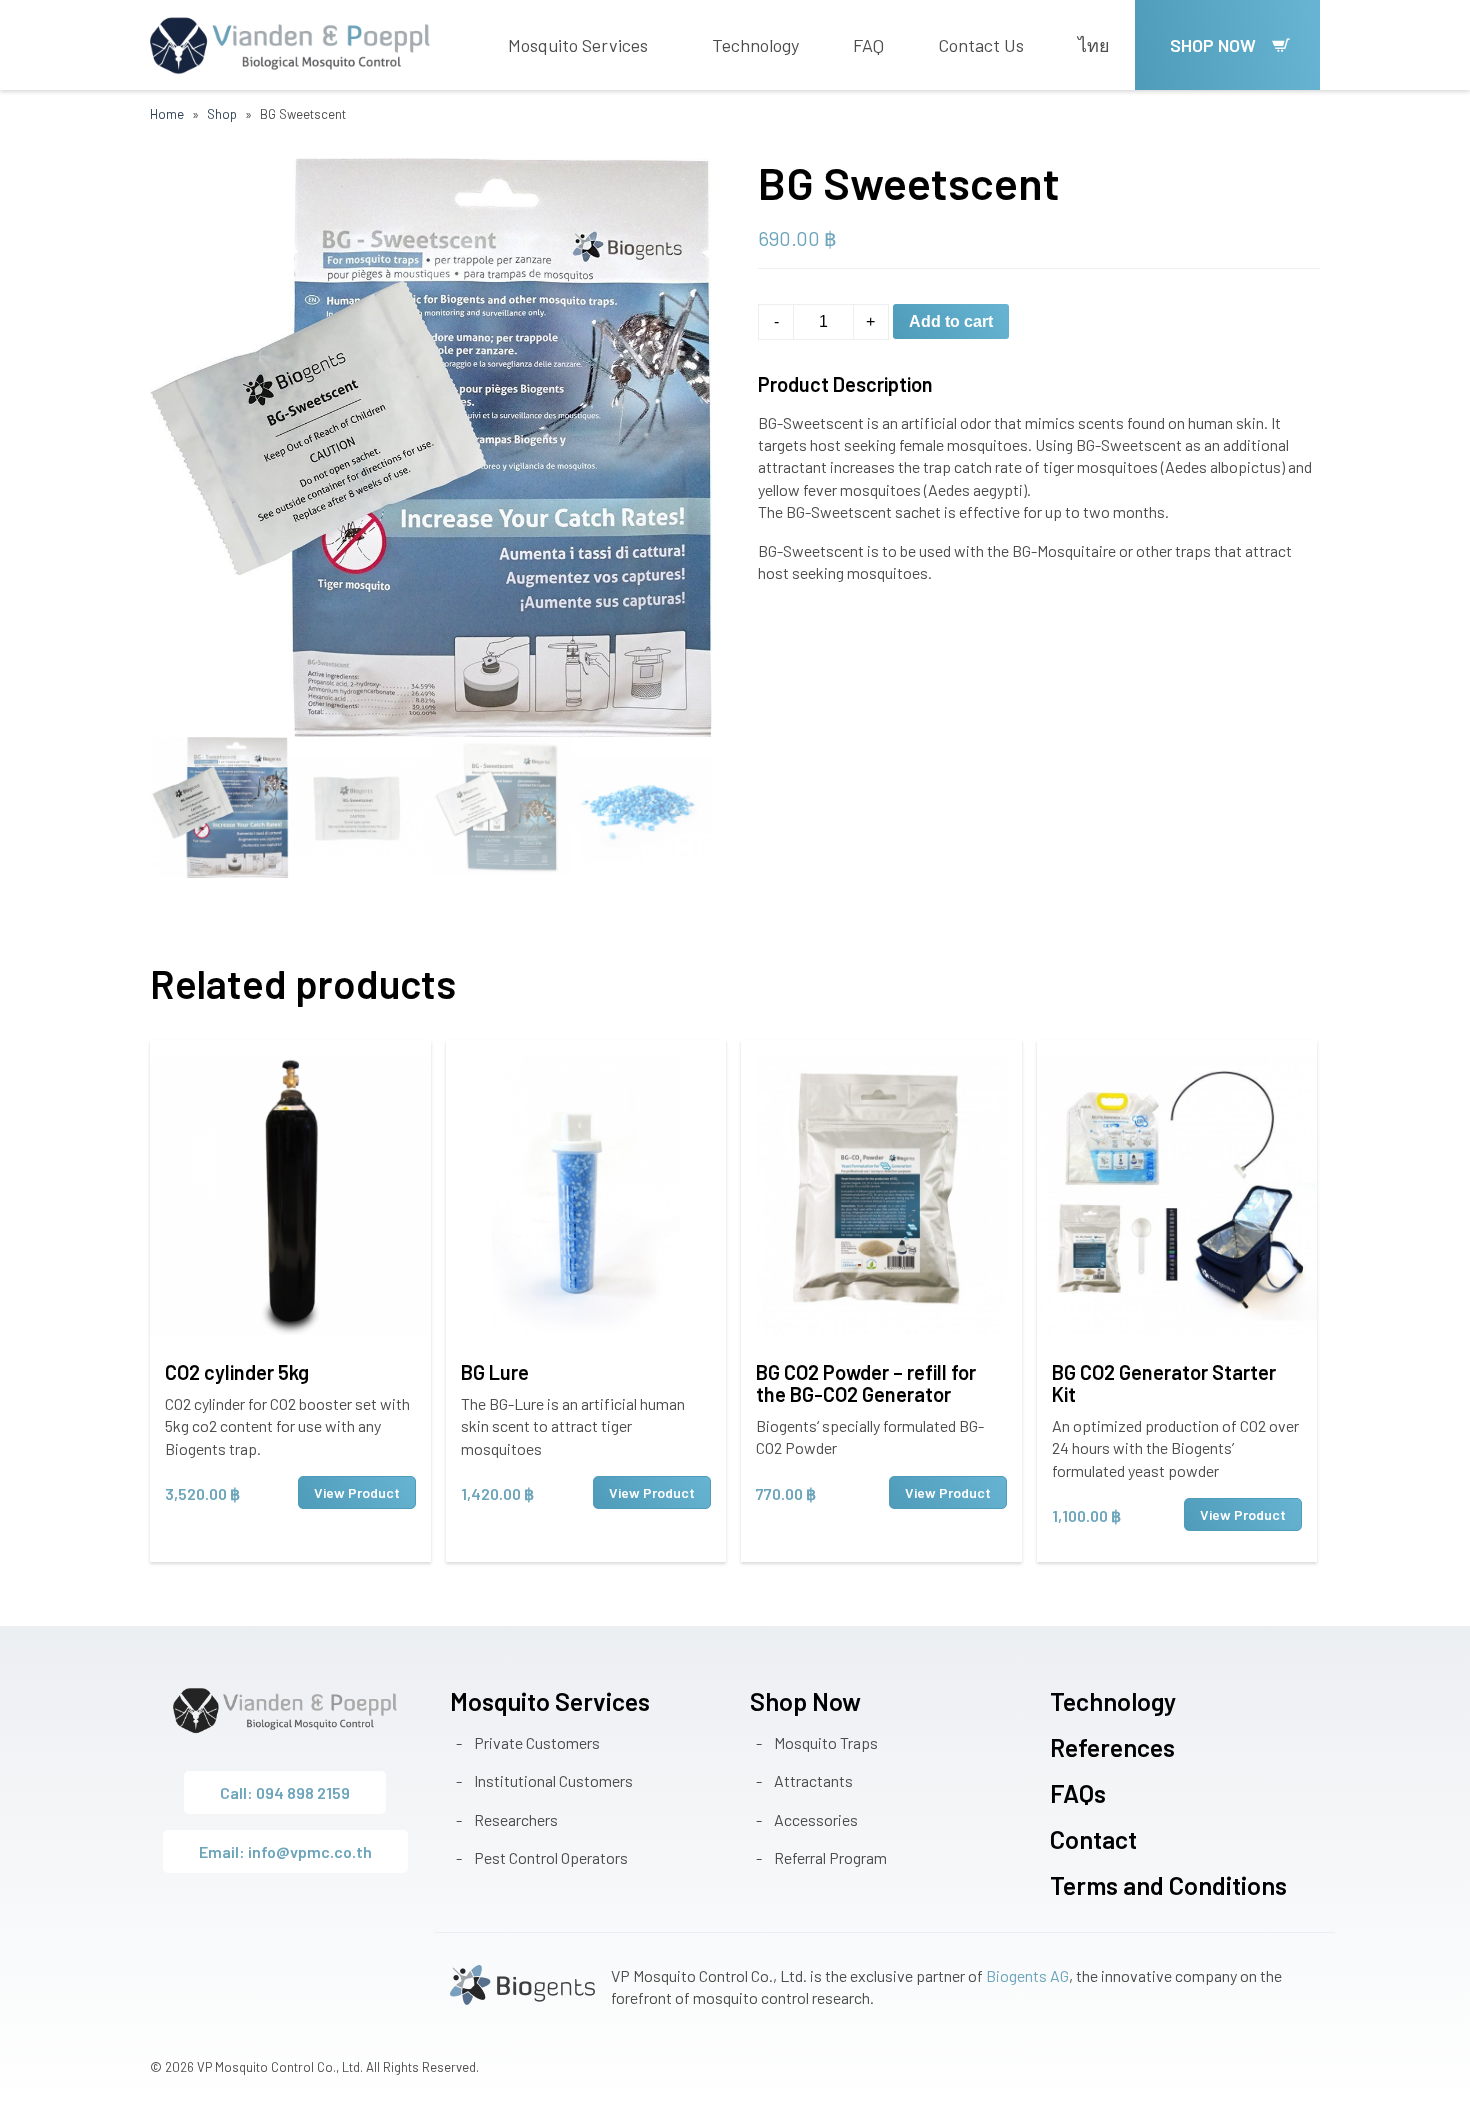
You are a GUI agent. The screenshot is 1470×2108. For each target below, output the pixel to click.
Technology (755, 45)
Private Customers (537, 1742)
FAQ (868, 45)
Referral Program (830, 1857)
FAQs (1078, 1793)
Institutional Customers (553, 1780)
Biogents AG (1027, 1975)
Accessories (816, 1819)
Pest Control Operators (551, 1857)
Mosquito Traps (826, 1742)
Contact (1093, 1839)
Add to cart (951, 321)
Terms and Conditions (1168, 1885)
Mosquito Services (578, 45)
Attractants (813, 1780)
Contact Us (981, 45)
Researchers (516, 1819)
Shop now (1213, 45)
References (1112, 1747)
